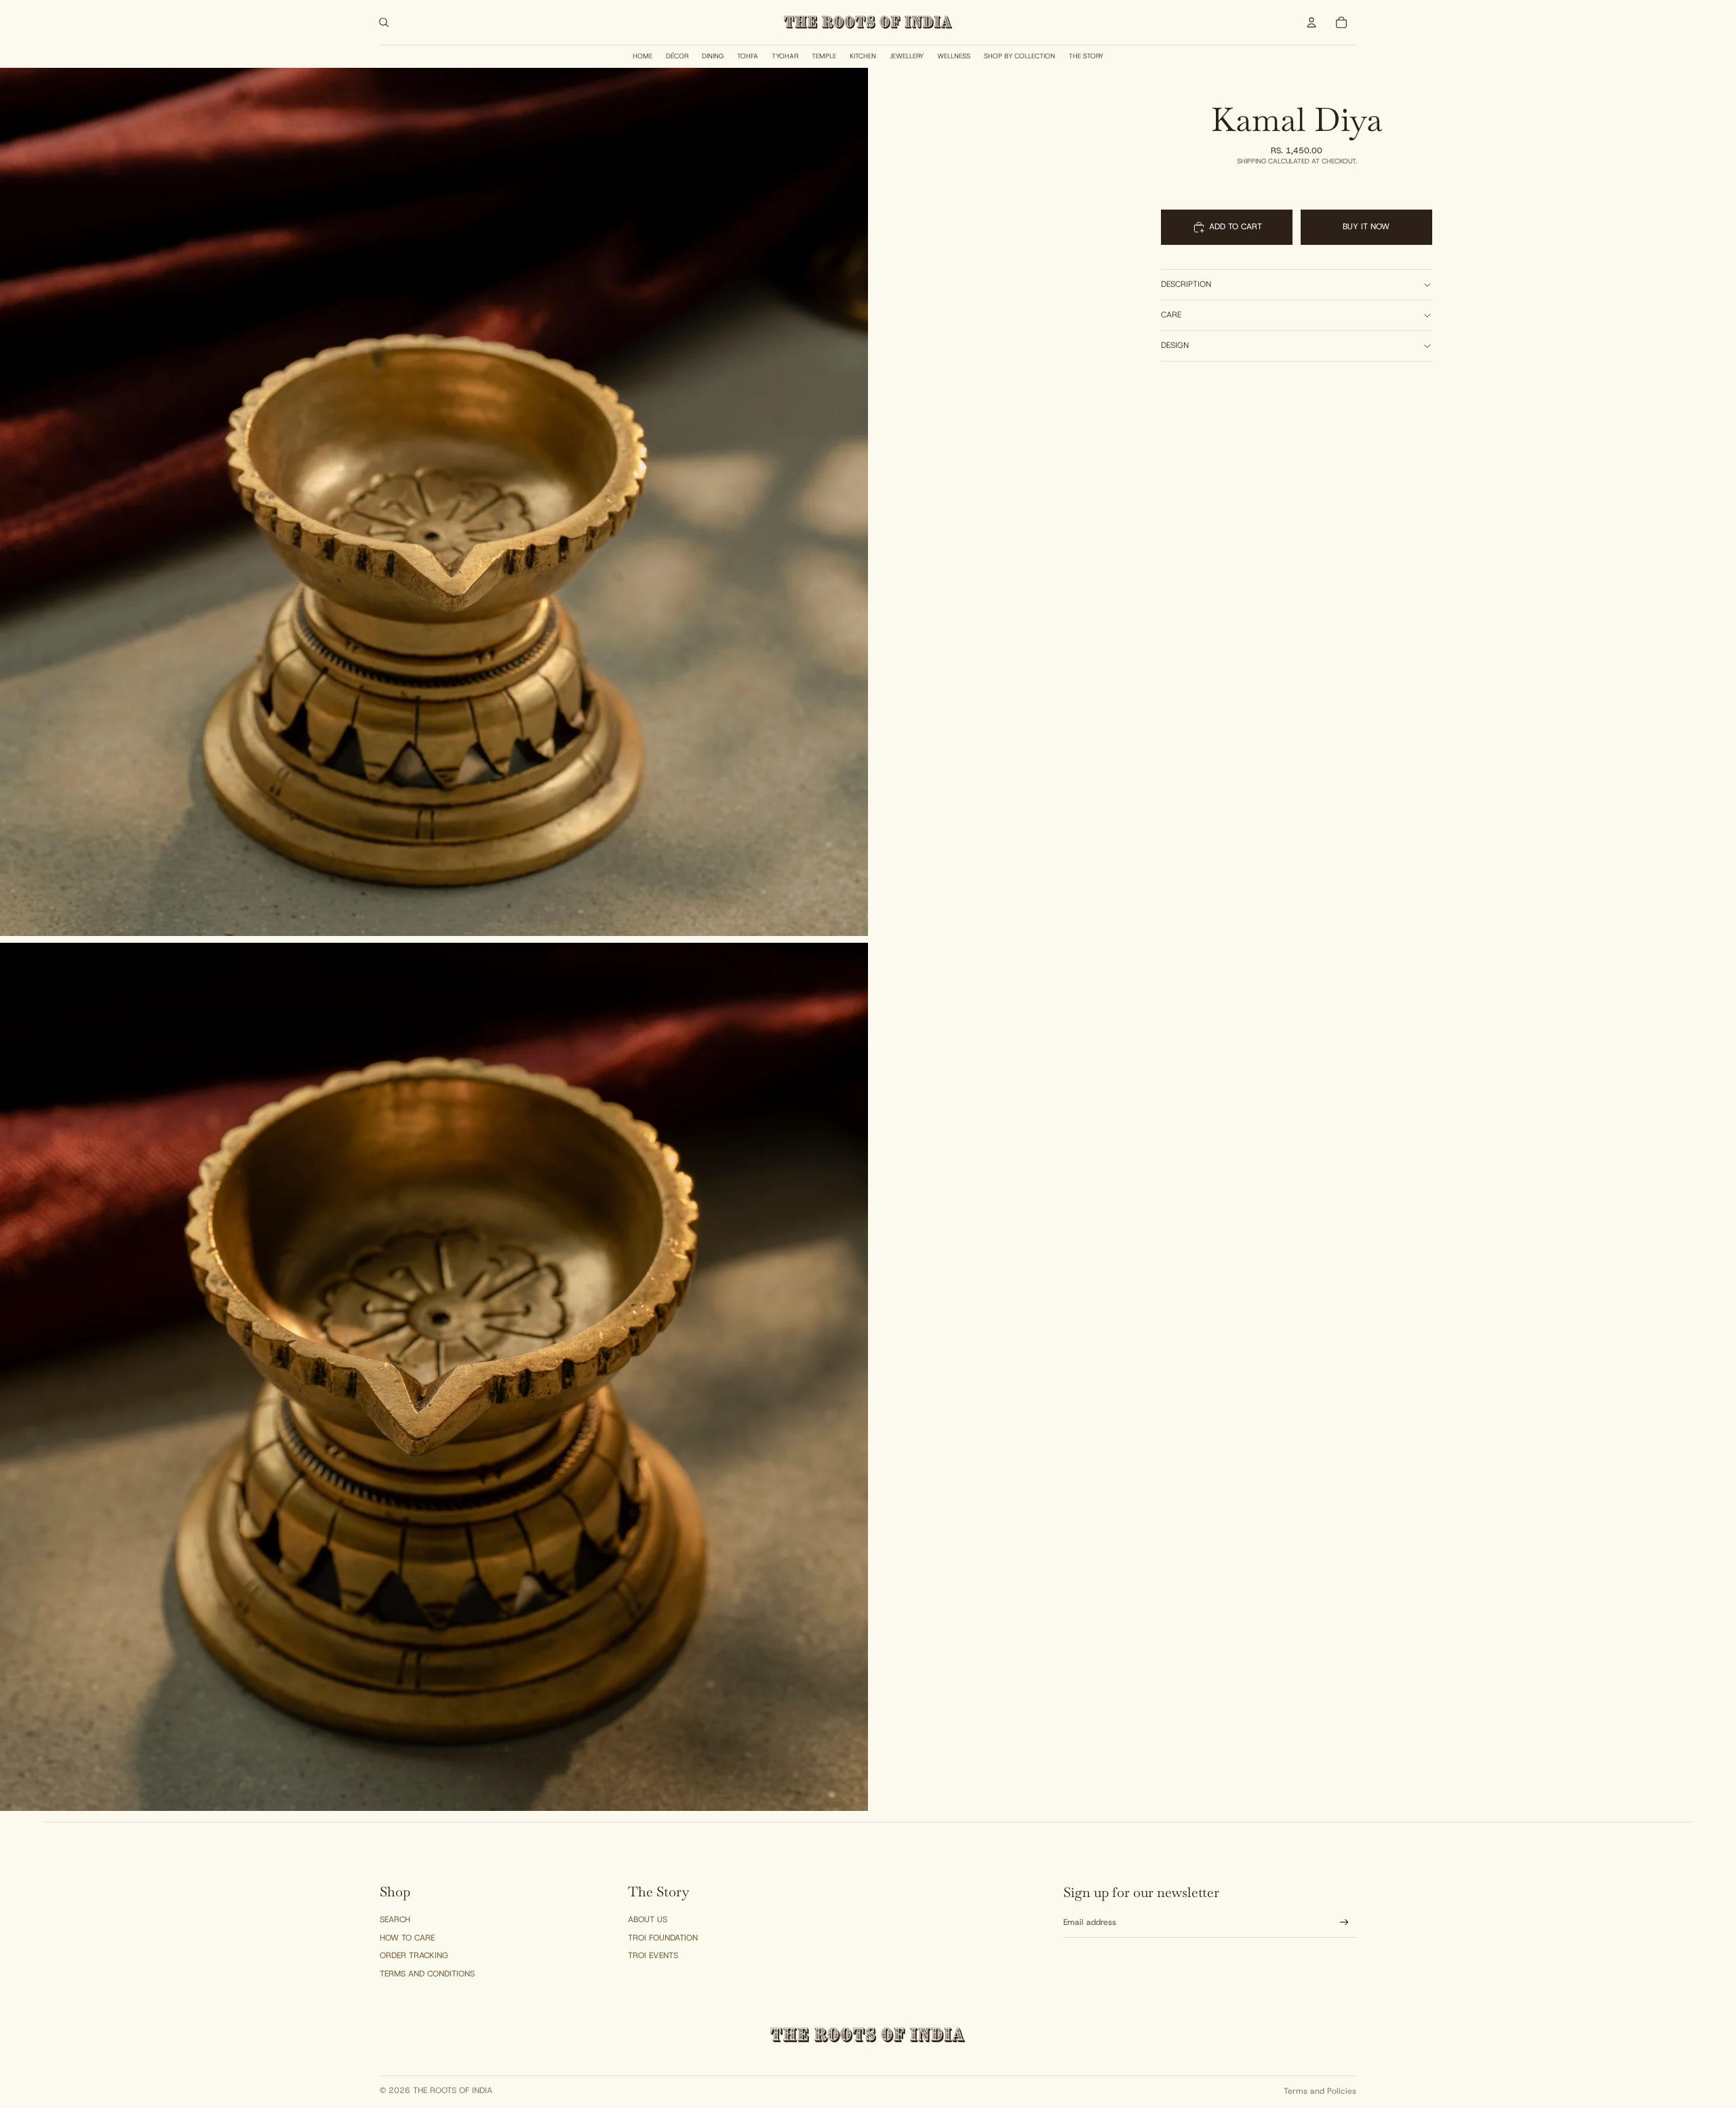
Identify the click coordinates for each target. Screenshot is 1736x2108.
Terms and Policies (1320, 2091)
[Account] (1311, 22)
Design (1175, 345)
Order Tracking (414, 1955)
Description (1186, 284)
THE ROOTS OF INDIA (453, 2090)
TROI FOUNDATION (663, 1938)
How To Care (407, 1938)
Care (1171, 315)
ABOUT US (648, 1919)
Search (395, 1919)
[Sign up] (1344, 1922)
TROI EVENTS (653, 1955)
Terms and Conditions (427, 1974)
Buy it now (1366, 227)
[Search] (384, 22)
